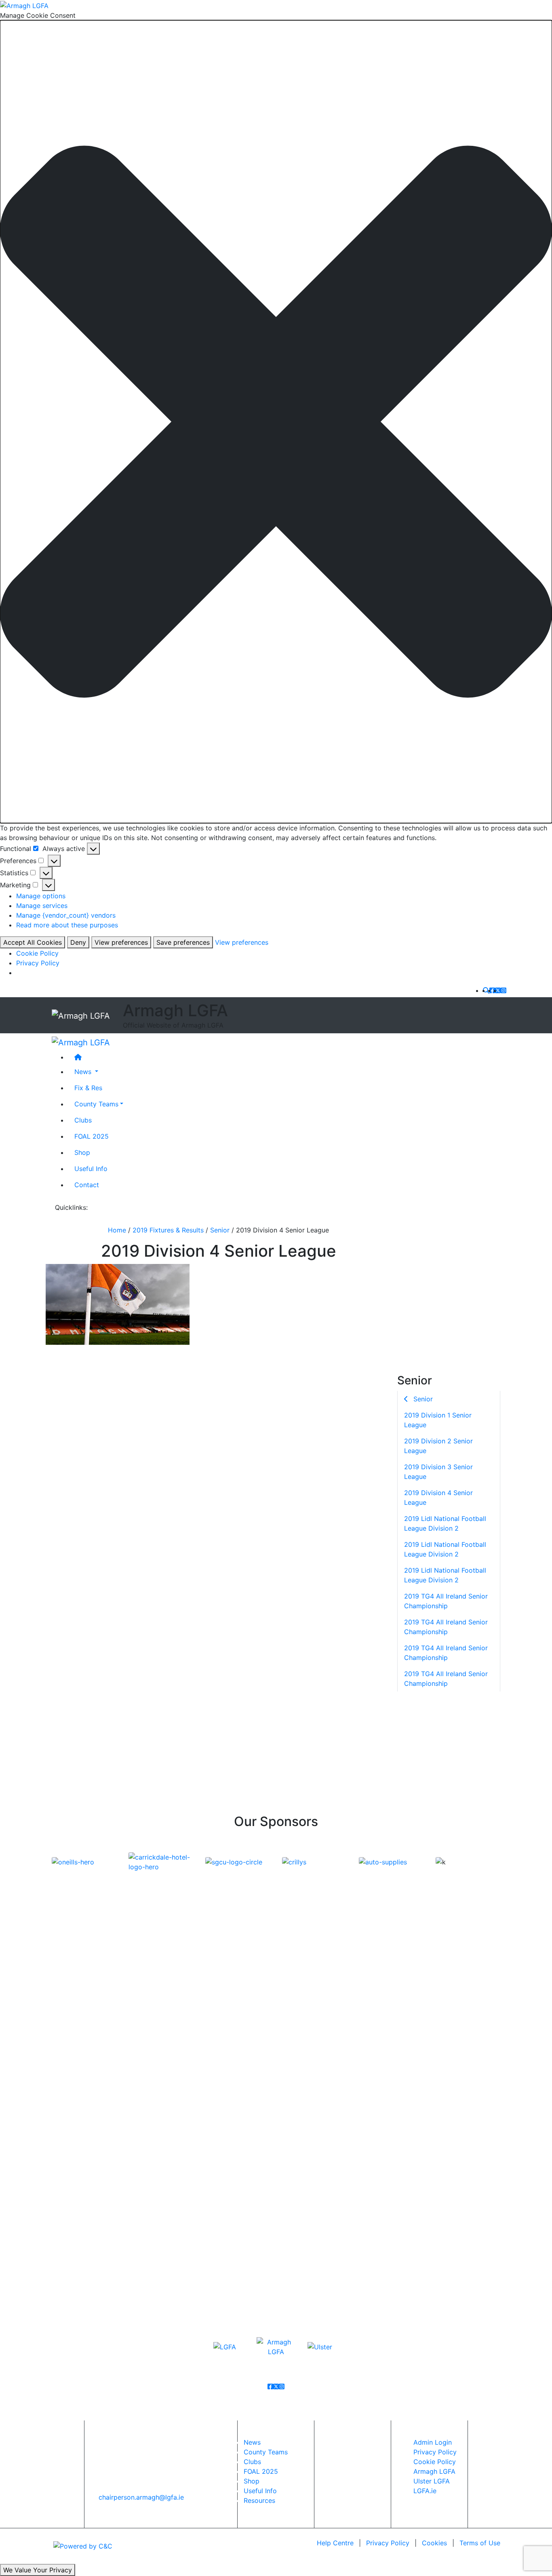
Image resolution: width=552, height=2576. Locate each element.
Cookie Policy (37, 953)
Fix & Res (88, 1088)
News (252, 2442)
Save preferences (183, 942)
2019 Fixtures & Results (168, 1230)
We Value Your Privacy (38, 2570)
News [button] (84, 1072)
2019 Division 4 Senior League (438, 1497)
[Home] (284, 1057)
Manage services (42, 906)
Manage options (41, 896)
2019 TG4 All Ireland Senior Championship (446, 1601)
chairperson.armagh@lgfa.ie (141, 2497)
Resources (259, 2500)
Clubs (83, 1120)
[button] (276, 422)
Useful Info (91, 1169)
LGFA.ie (425, 2491)
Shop (82, 1152)
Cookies (434, 2543)
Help (335, 2543)
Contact (87, 1185)
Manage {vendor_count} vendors (66, 915)
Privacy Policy (38, 963)
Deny (78, 942)
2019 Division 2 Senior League (438, 1445)
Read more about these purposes (67, 925)
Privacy (388, 2543)
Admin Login (433, 2442)
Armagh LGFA (434, 2471)
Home (117, 1230)
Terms (480, 2543)
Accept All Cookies (33, 942)
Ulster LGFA (432, 2481)
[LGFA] (225, 2346)
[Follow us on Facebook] (492, 990)
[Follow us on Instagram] (504, 990)
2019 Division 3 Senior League (438, 1471)
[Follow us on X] (498, 990)
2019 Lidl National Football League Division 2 (445, 1523)
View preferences (121, 942)
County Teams (96, 1104)
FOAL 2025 (92, 1136)
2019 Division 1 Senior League (438, 1420)
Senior (220, 1230)
